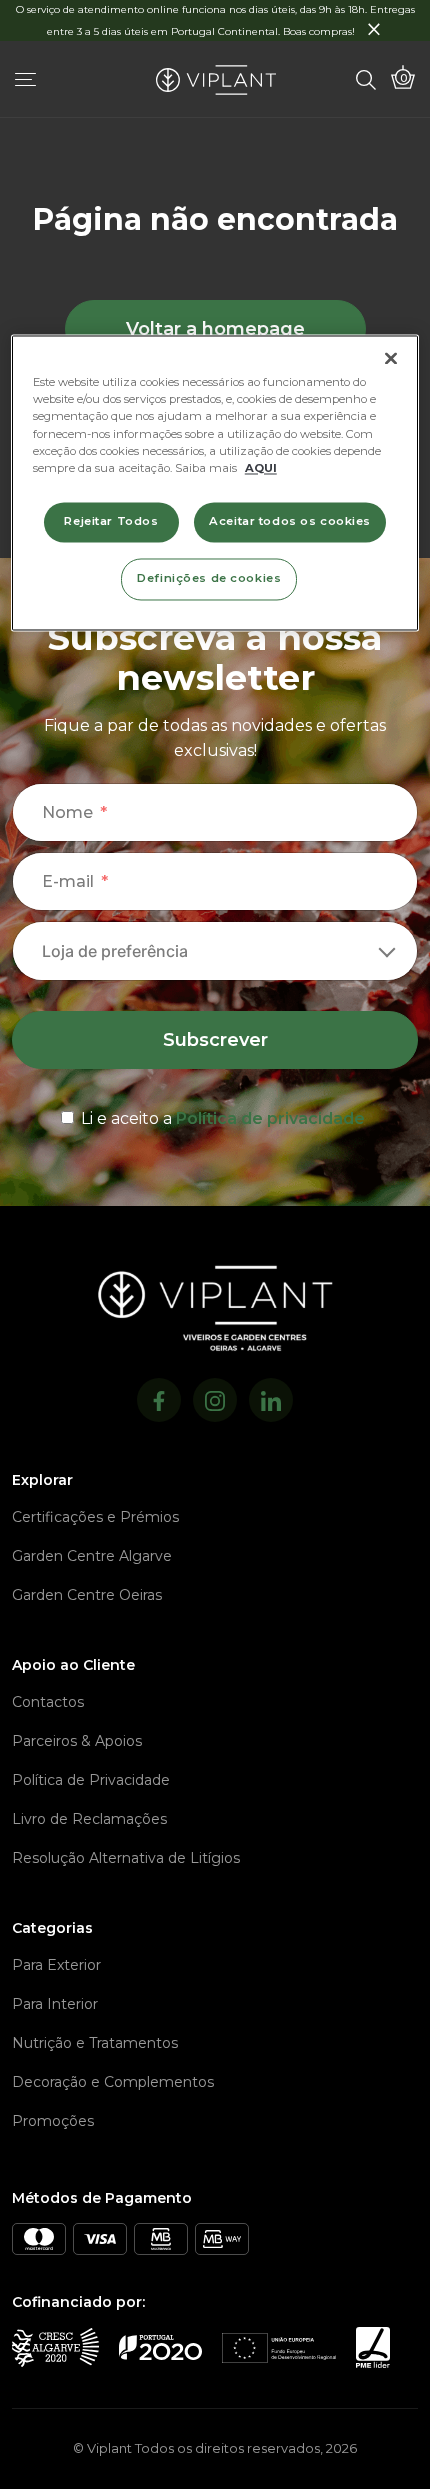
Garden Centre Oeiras (87, 1595)
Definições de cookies (209, 578)
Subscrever (215, 1040)
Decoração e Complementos (113, 2082)
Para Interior (55, 2004)
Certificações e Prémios (95, 1517)
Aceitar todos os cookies (290, 521)
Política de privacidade (270, 1118)
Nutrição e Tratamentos (95, 2043)
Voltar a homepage (215, 329)
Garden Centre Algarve (92, 1556)
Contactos (48, 1702)
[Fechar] (391, 359)
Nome (67, 812)
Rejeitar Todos (111, 521)
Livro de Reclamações (89, 1819)
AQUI (261, 468)
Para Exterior (56, 1965)
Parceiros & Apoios (77, 1741)
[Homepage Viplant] (216, 80)
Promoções (53, 2121)
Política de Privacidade (91, 1780)
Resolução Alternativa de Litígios (126, 1858)
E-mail (68, 881)
